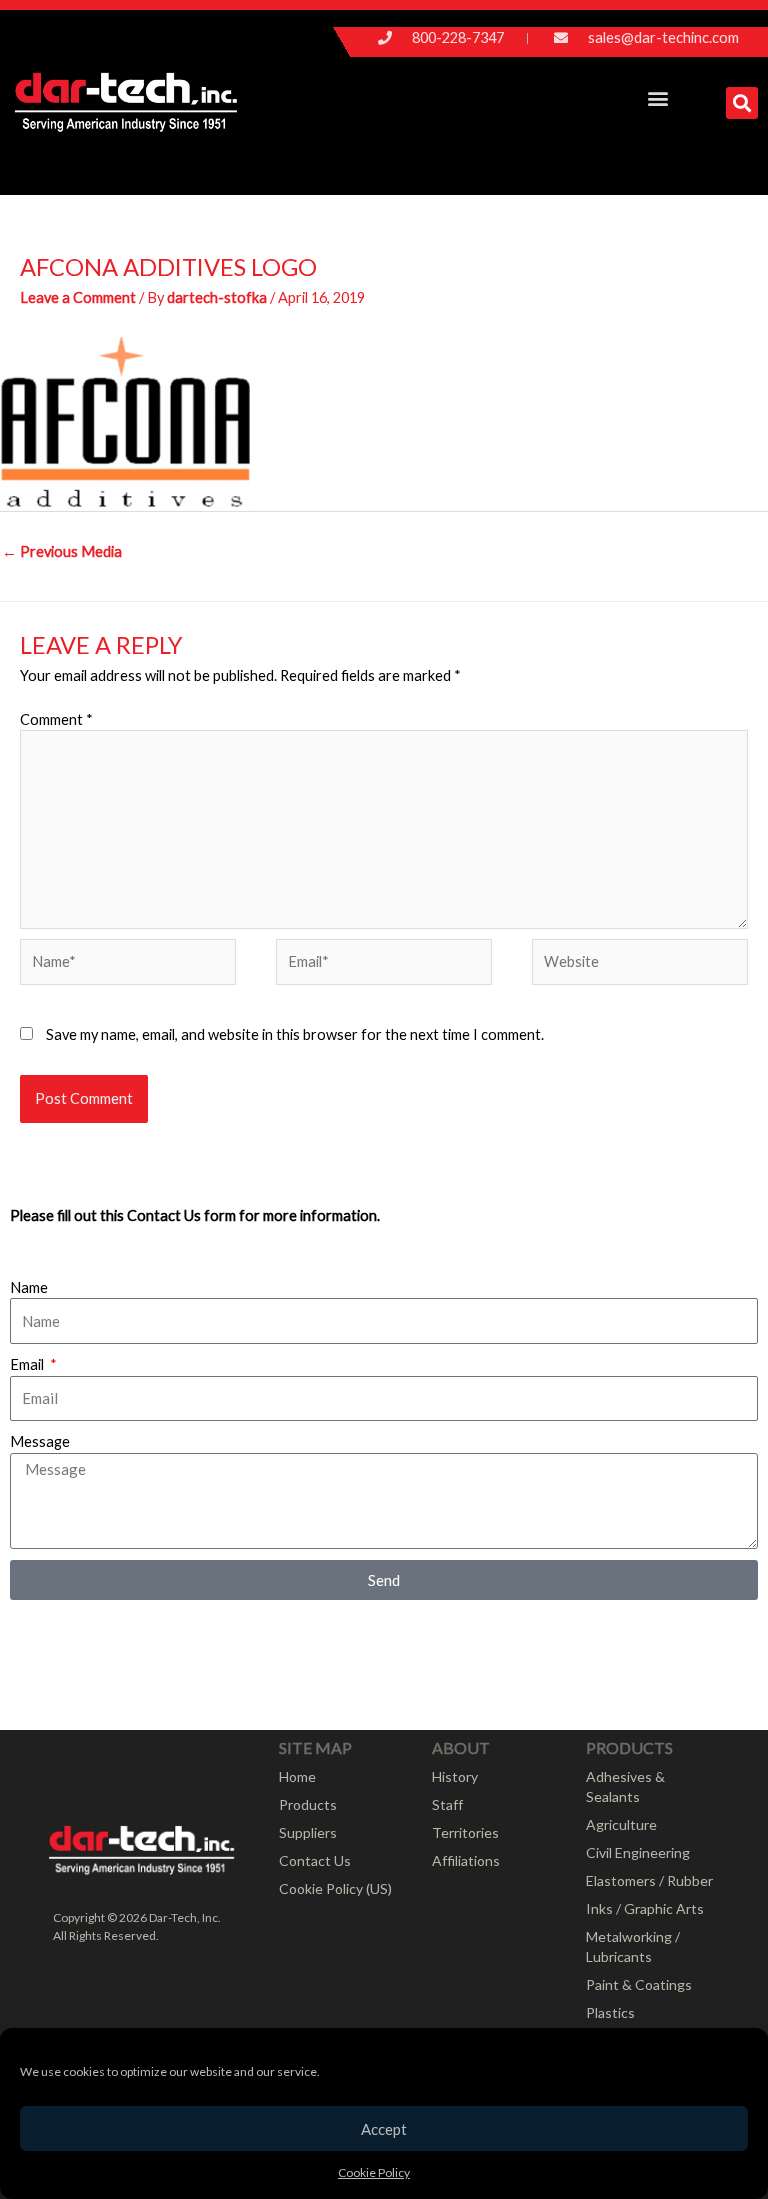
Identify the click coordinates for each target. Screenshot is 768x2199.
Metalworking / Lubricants (633, 1946)
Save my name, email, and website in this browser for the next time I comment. (295, 1034)
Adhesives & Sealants (625, 1786)
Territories (465, 1832)
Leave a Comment (78, 297)
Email (28, 1364)
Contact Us (315, 1860)
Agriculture (621, 1824)
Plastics (610, 2012)
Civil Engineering (638, 1852)
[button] (657, 97)
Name (29, 1287)
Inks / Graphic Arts (645, 1908)
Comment (56, 719)
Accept (384, 2129)
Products (308, 1804)
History (455, 1776)
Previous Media (62, 551)
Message (40, 1441)
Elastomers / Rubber (649, 1880)
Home (297, 1776)
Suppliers (308, 1832)
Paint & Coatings (639, 1984)
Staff (447, 1804)
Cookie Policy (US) (335, 1888)
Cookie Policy (374, 2172)
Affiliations (466, 1860)
